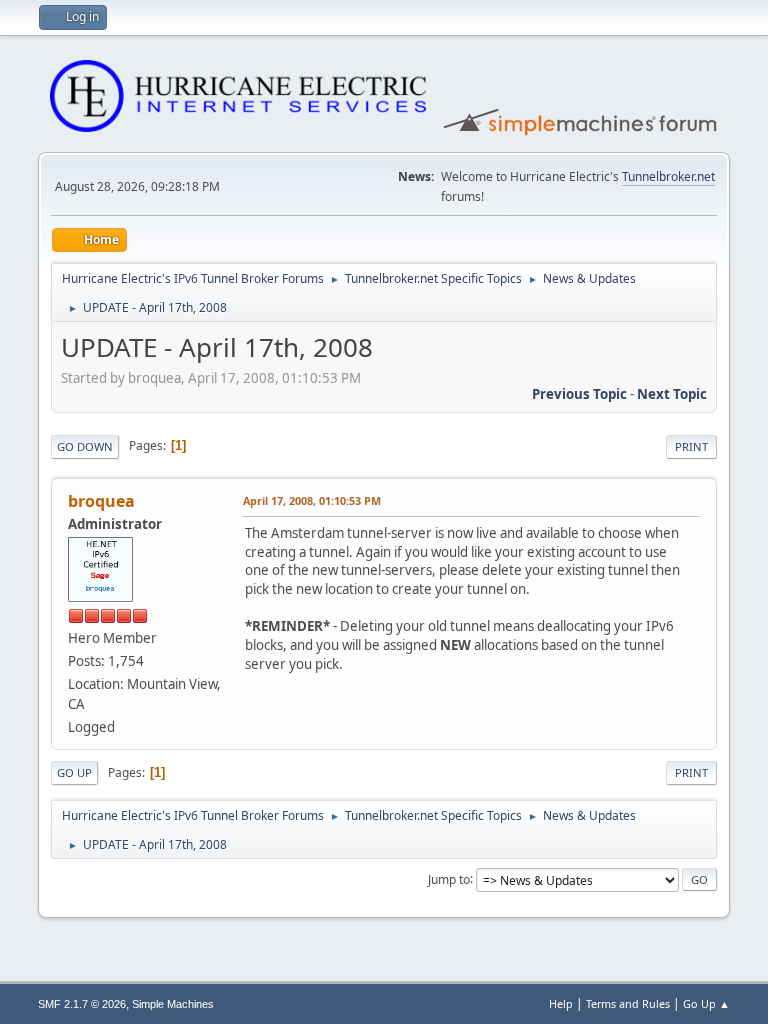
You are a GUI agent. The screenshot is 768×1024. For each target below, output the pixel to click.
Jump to (449, 878)
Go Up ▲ (706, 1003)
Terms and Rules (628, 1003)
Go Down (85, 446)
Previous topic (579, 394)
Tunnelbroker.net (668, 176)
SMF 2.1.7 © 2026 (82, 1004)
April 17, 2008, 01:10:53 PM (312, 500)
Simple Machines (173, 1004)
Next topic (672, 394)
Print (691, 446)
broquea (101, 501)
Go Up (74, 772)
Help (561, 1003)
